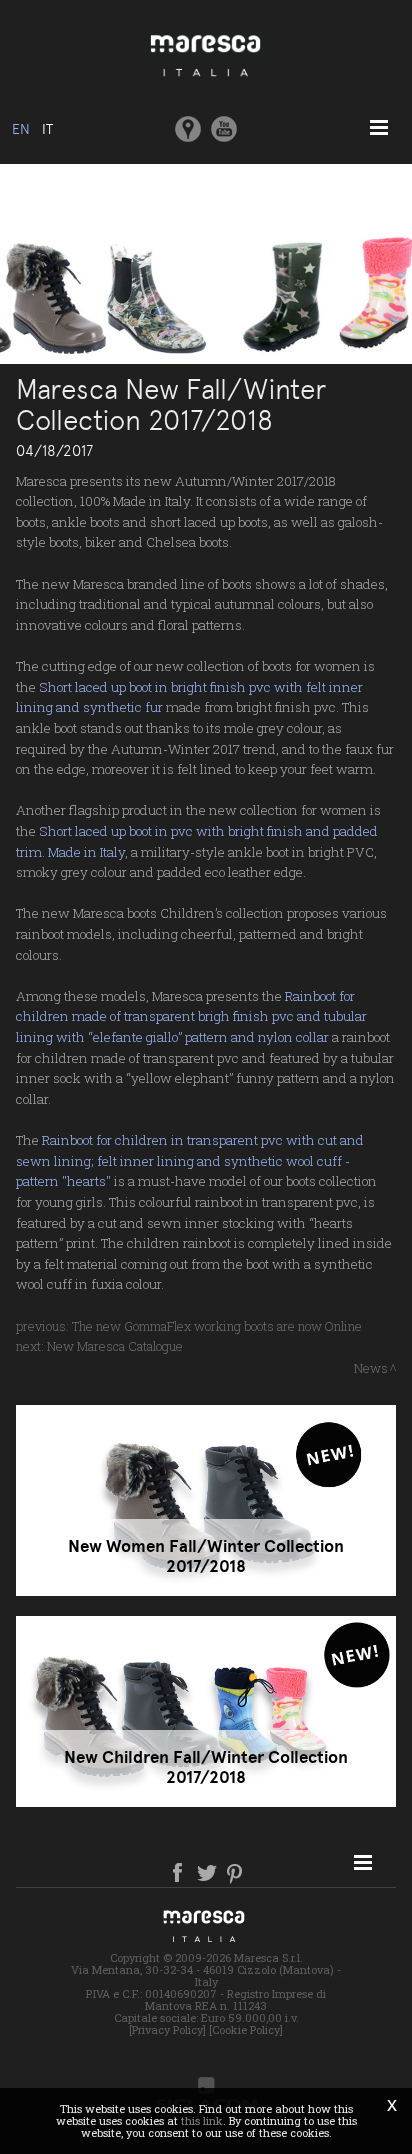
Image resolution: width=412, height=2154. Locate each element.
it (47, 129)
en (21, 129)
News (371, 1368)
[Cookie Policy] (246, 2029)
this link (202, 2120)
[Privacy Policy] (167, 2029)
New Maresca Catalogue (115, 1346)
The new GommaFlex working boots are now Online (217, 1326)
